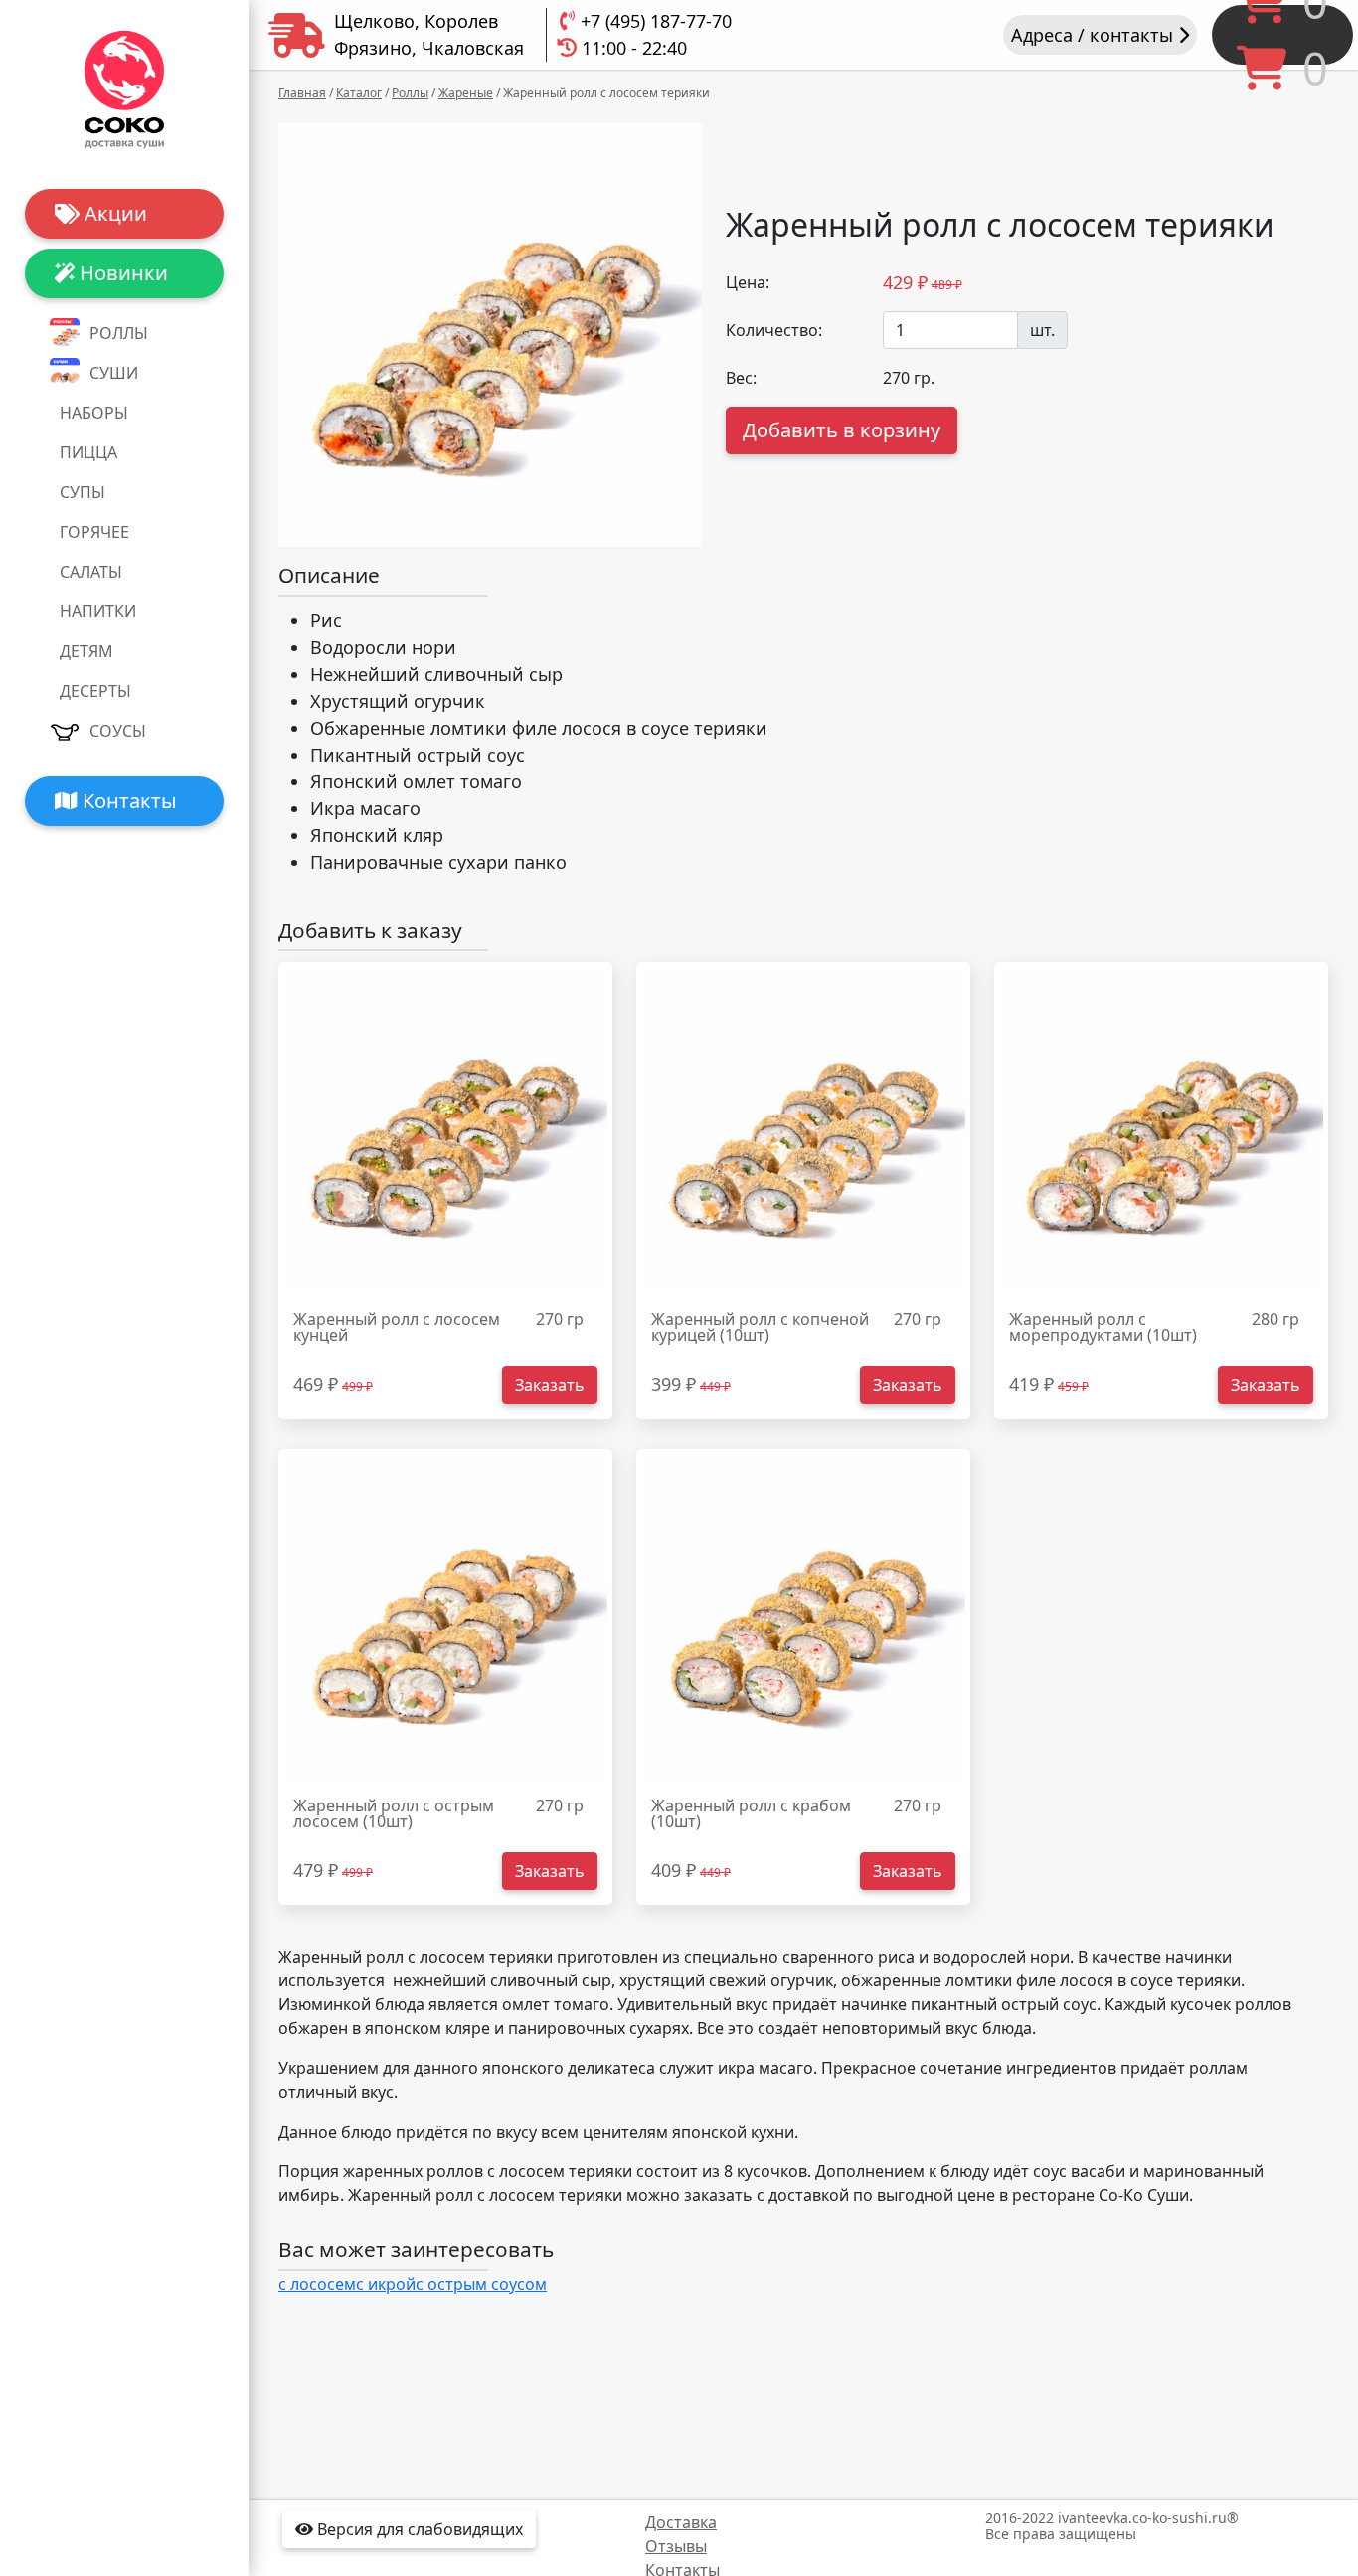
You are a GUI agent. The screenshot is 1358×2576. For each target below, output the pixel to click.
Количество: (774, 330)
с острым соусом (481, 2284)
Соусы (118, 731)
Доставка (681, 2522)
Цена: (748, 282)
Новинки (121, 273)
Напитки (98, 611)
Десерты (95, 691)
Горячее (94, 532)
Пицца (88, 452)
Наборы (94, 413)
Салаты (91, 572)
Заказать (550, 1385)
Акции (113, 213)
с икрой (386, 2284)
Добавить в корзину (842, 430)
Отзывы (676, 2546)
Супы (83, 492)
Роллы (119, 333)
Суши (114, 373)
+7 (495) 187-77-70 (656, 21)
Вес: (741, 378)
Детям (86, 651)
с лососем (317, 2284)
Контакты (127, 801)
